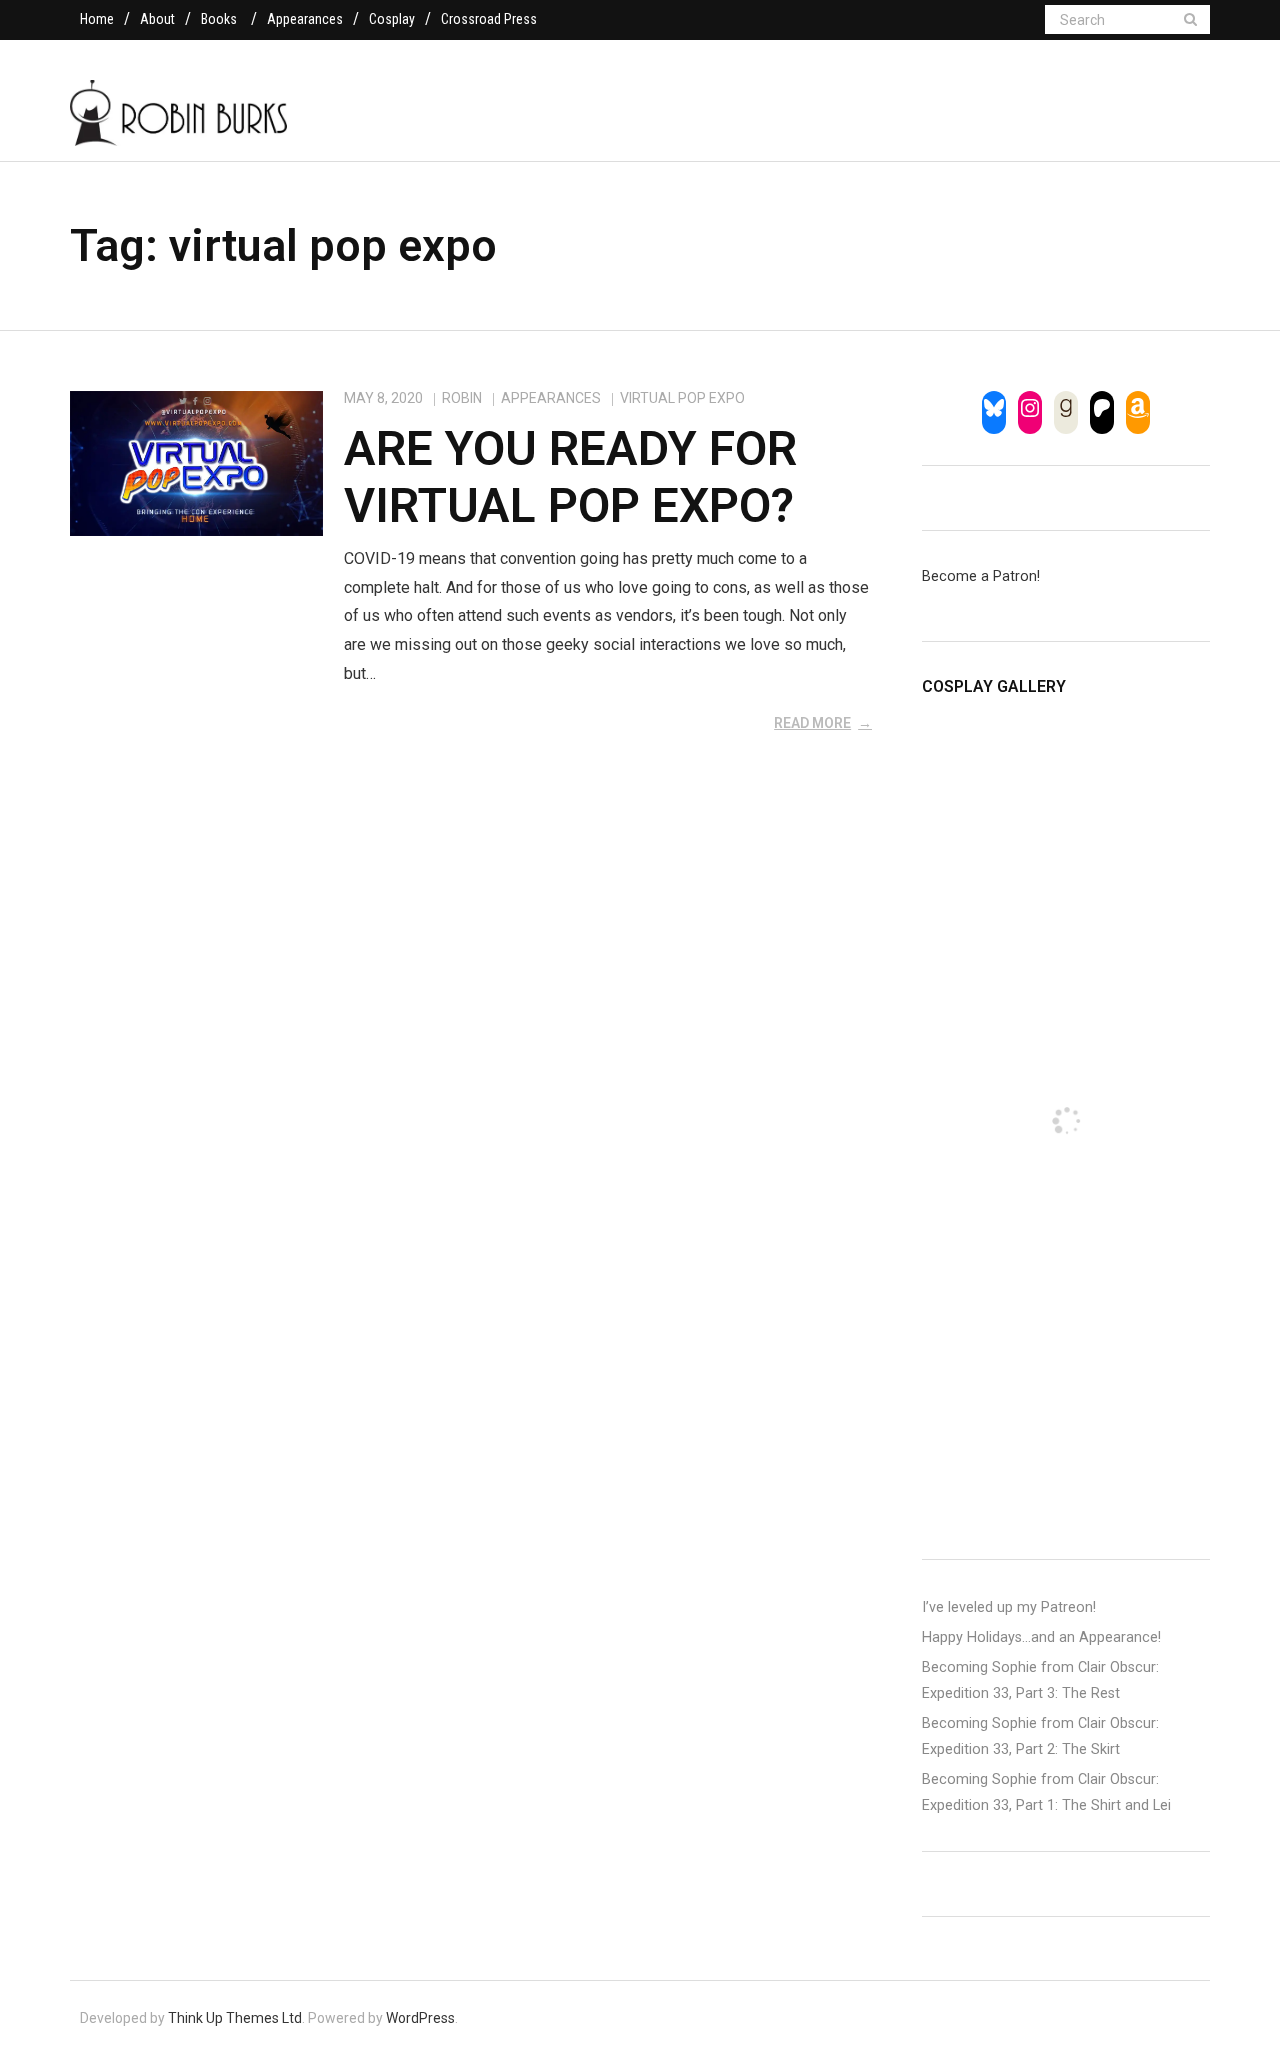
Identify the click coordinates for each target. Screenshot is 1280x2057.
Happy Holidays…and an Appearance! (1041, 1637)
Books (219, 19)
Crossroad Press (489, 19)
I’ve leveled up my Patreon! (1009, 1607)
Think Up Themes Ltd (235, 2018)
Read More (812, 723)
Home (97, 19)
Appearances (305, 19)
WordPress (420, 2018)
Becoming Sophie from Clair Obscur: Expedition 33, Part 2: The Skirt (1040, 1736)
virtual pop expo (682, 398)
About (157, 19)
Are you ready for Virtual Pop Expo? (570, 477)
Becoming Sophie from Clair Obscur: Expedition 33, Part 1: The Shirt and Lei (1046, 1792)
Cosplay (392, 19)
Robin (462, 398)
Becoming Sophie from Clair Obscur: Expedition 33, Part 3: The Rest (1040, 1680)
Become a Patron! (981, 576)
